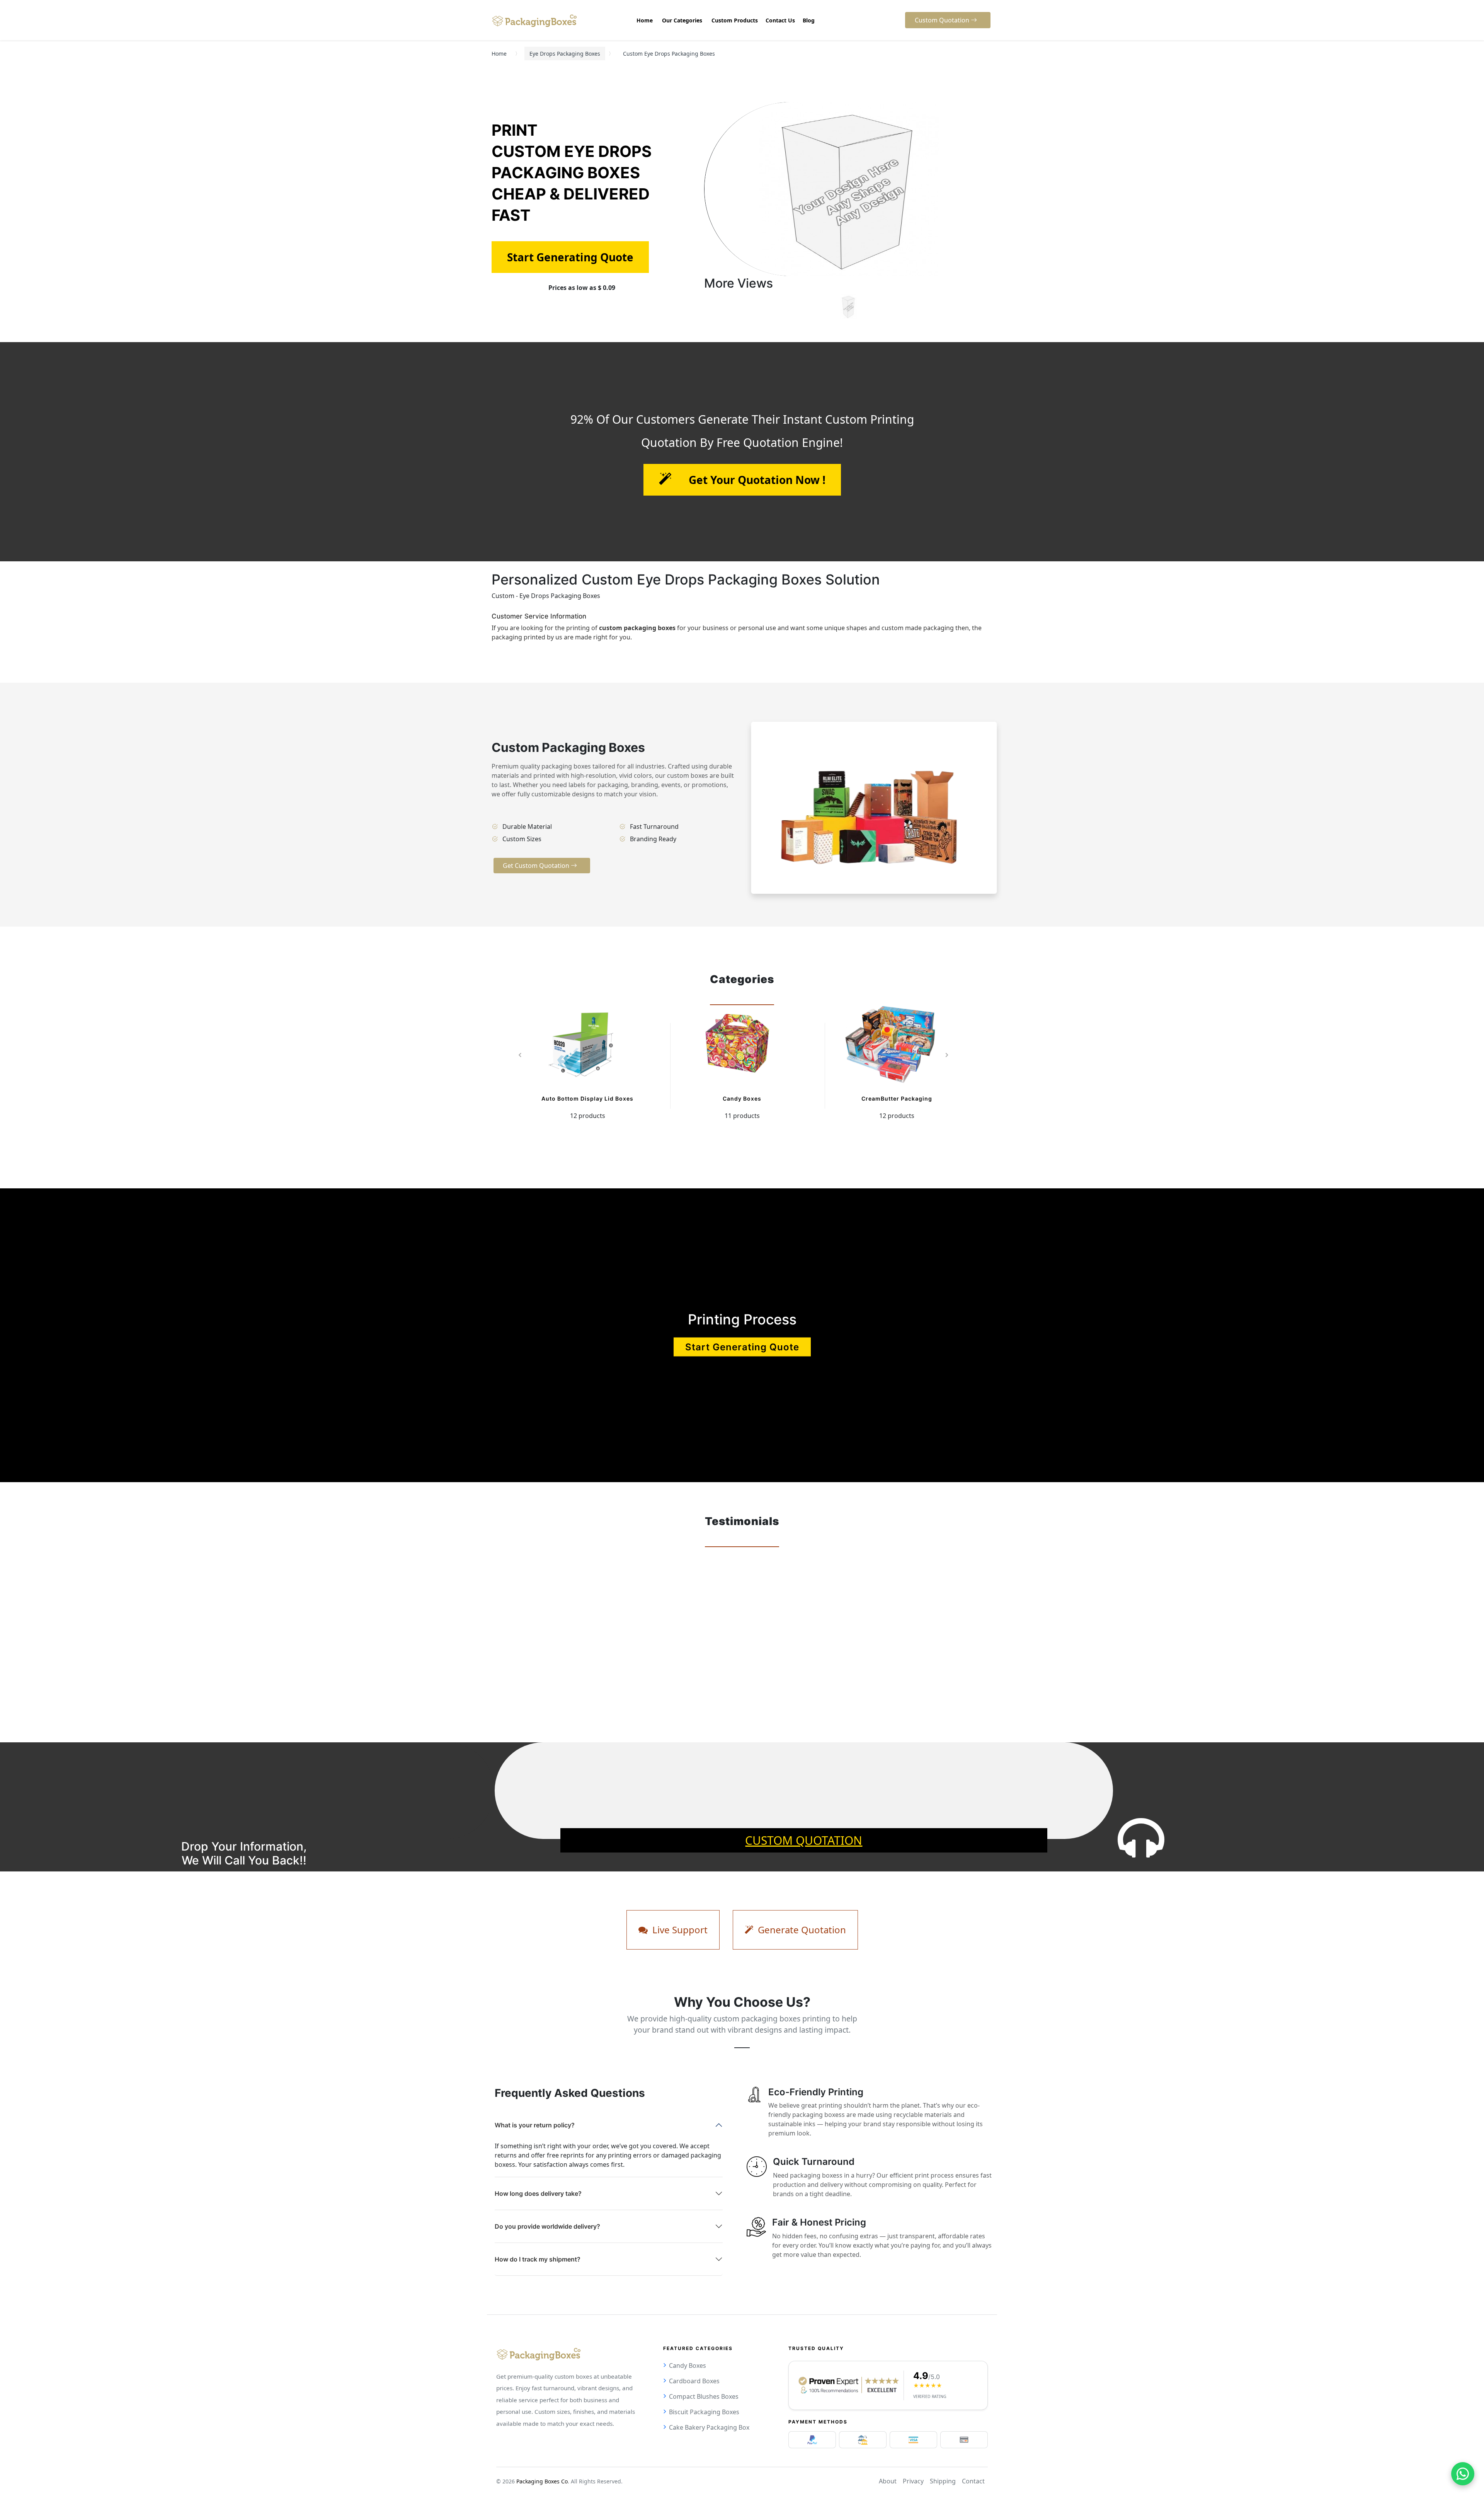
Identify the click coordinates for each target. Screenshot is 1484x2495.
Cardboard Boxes (694, 2381)
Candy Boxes (742, 1098)
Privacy (913, 2481)
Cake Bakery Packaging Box (709, 2427)
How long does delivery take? (538, 2193)
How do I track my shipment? (538, 2259)
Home (499, 54)
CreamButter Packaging (897, 1098)
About (888, 2481)
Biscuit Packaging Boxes (704, 2412)
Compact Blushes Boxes (704, 2396)
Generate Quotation (801, 1930)
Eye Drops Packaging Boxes (565, 54)
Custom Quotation (804, 1840)
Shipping (943, 2481)
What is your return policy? (535, 2125)
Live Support (679, 1930)
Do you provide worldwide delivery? (547, 2226)
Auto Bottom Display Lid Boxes (587, 1098)
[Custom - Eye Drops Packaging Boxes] (848, 307)
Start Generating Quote (742, 1347)
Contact (973, 2481)
